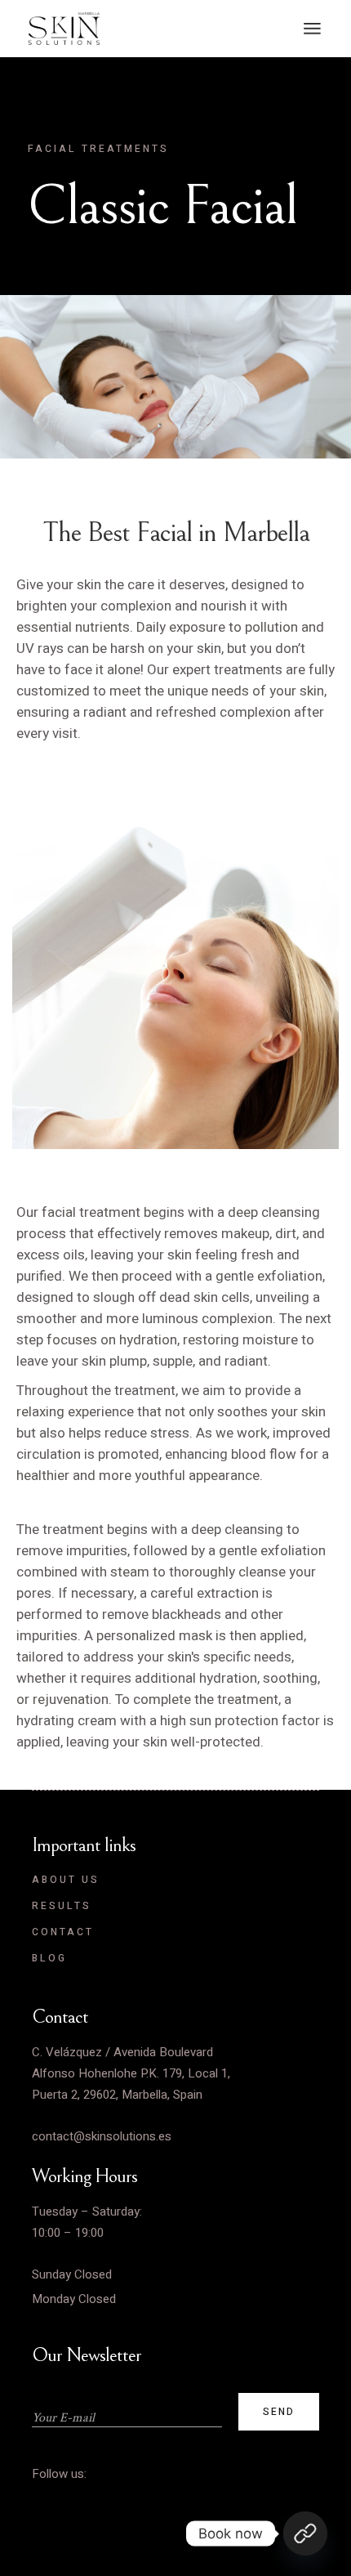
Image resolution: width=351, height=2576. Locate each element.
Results (62, 1906)
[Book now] (305, 2534)
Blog (49, 1958)
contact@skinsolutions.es (102, 2136)
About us (66, 1880)
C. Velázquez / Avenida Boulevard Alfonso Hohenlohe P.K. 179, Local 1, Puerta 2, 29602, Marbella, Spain (131, 2073)
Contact (63, 1932)
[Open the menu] (312, 29)
